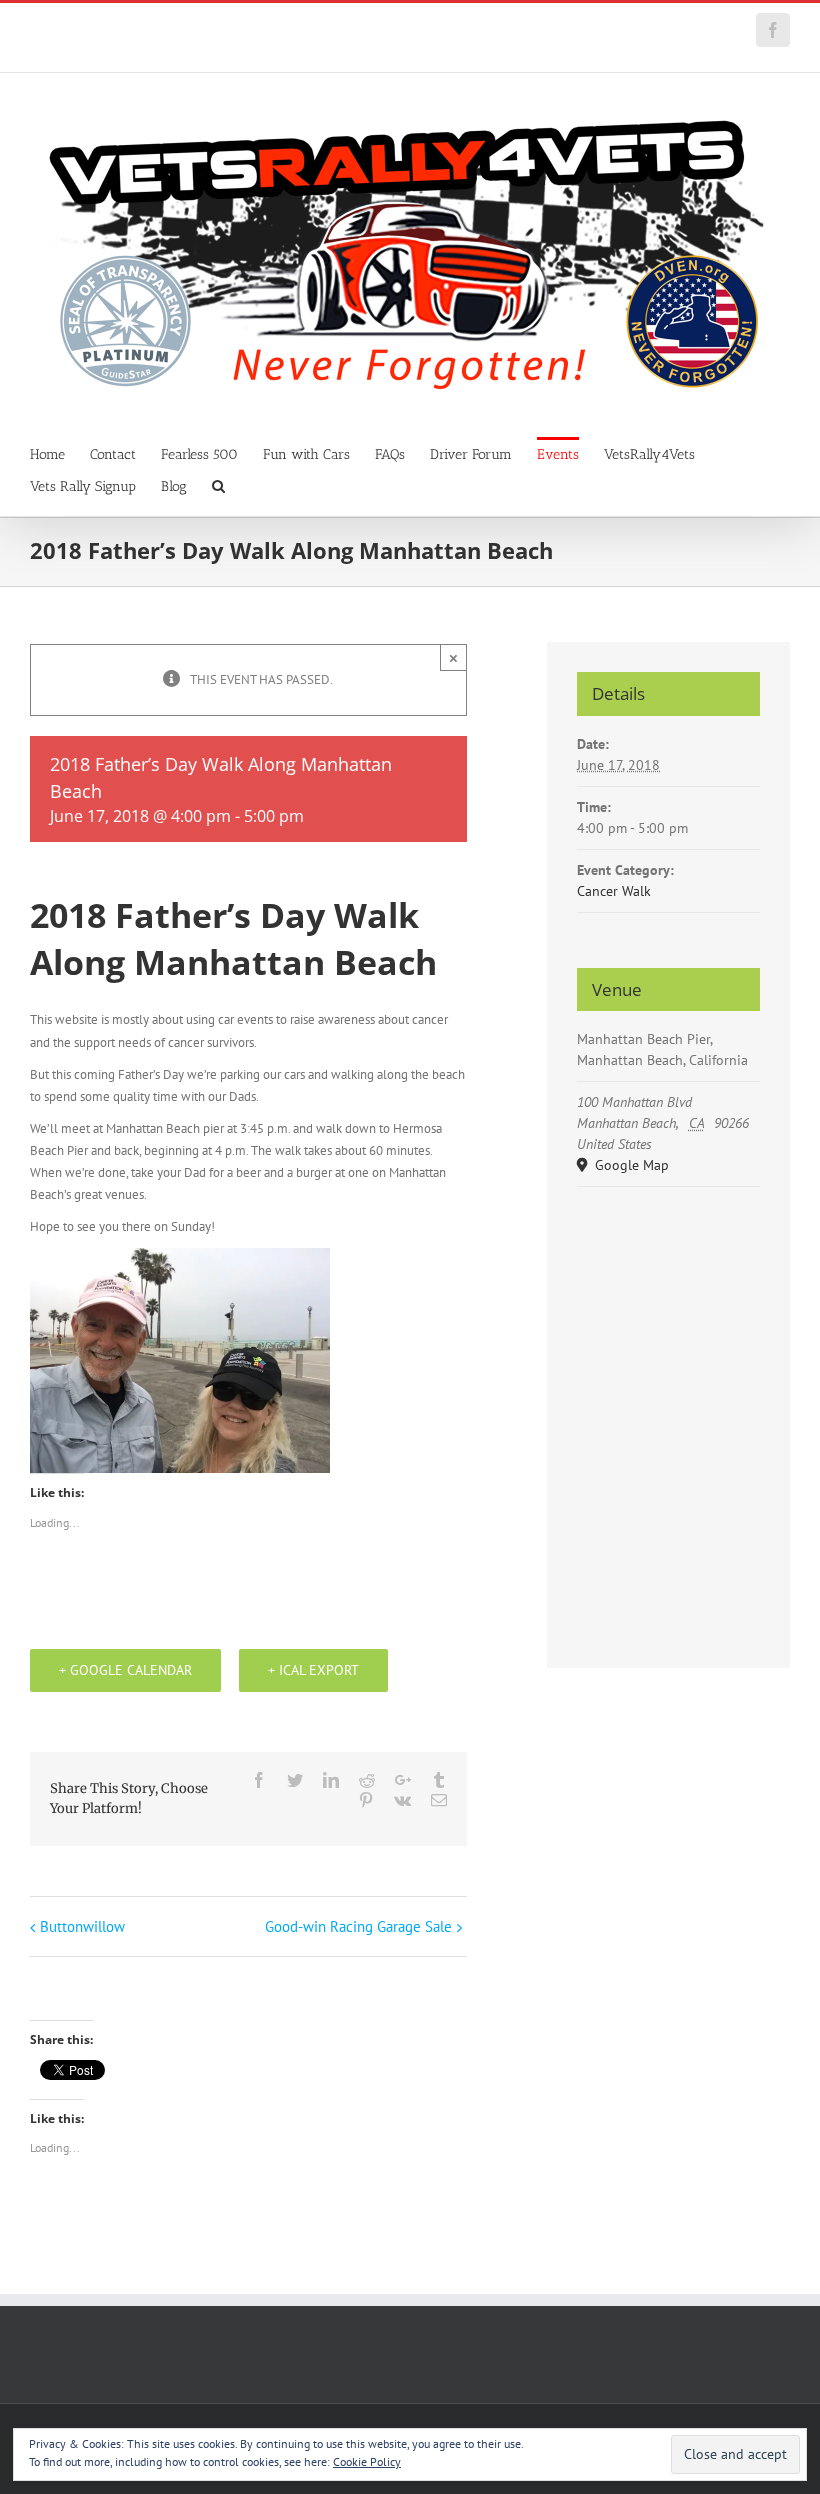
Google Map (630, 1165)
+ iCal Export (313, 1670)
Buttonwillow (82, 1926)
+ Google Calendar (125, 1670)
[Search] (218, 485)
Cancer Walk (614, 891)
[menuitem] (60, 453)
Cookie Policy (367, 2461)
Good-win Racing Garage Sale (358, 1926)
